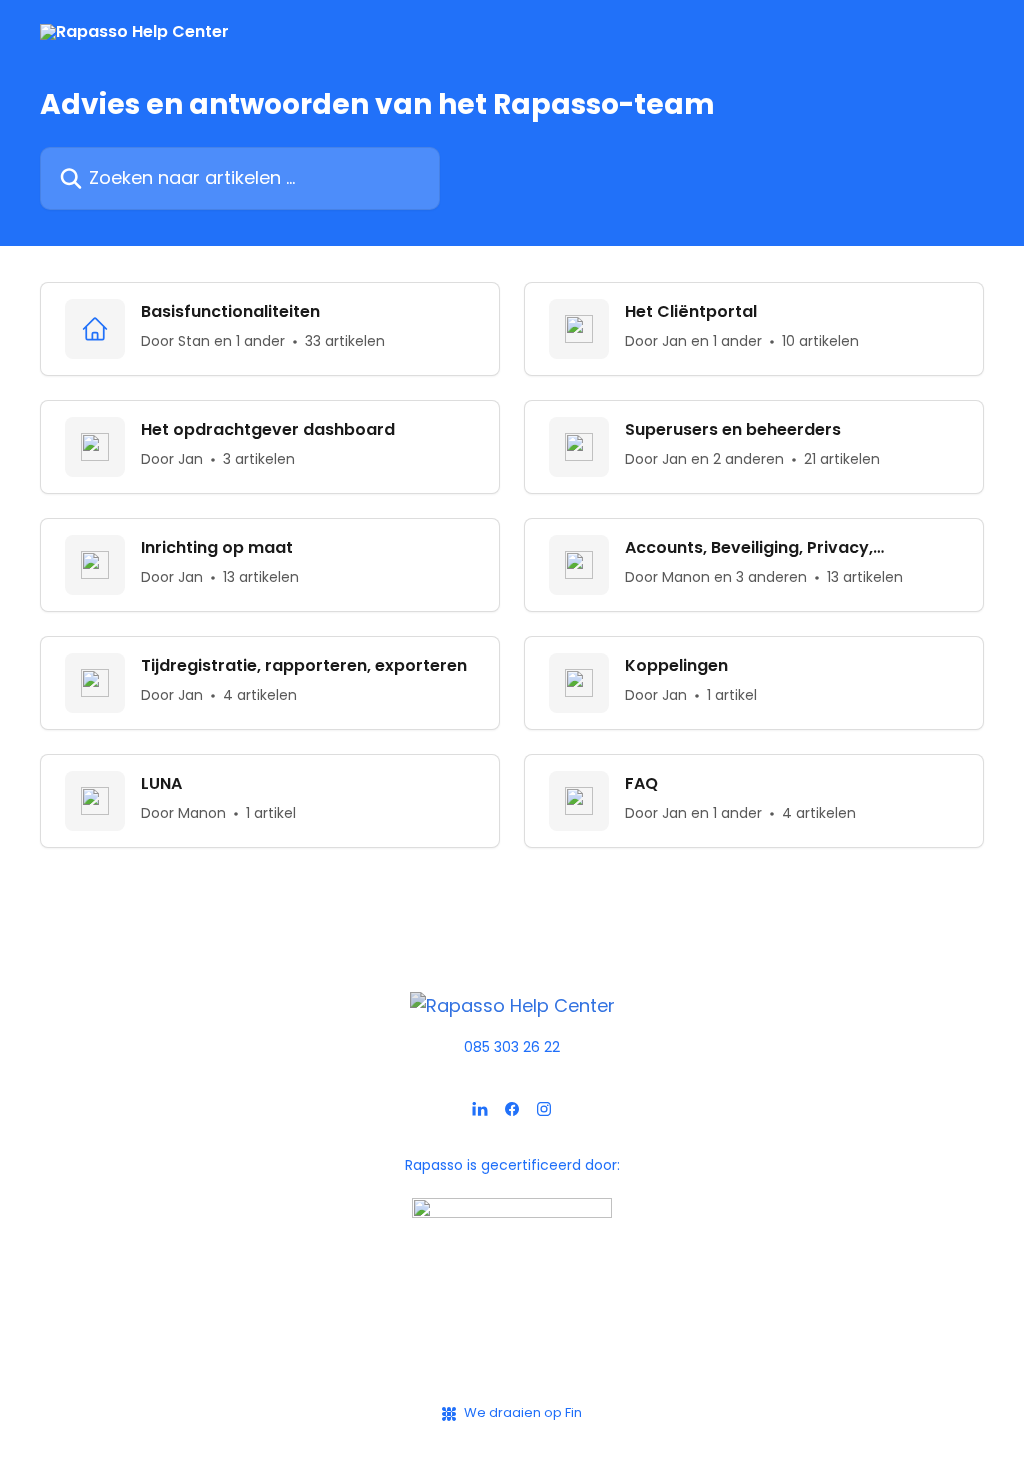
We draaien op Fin (523, 1412)
